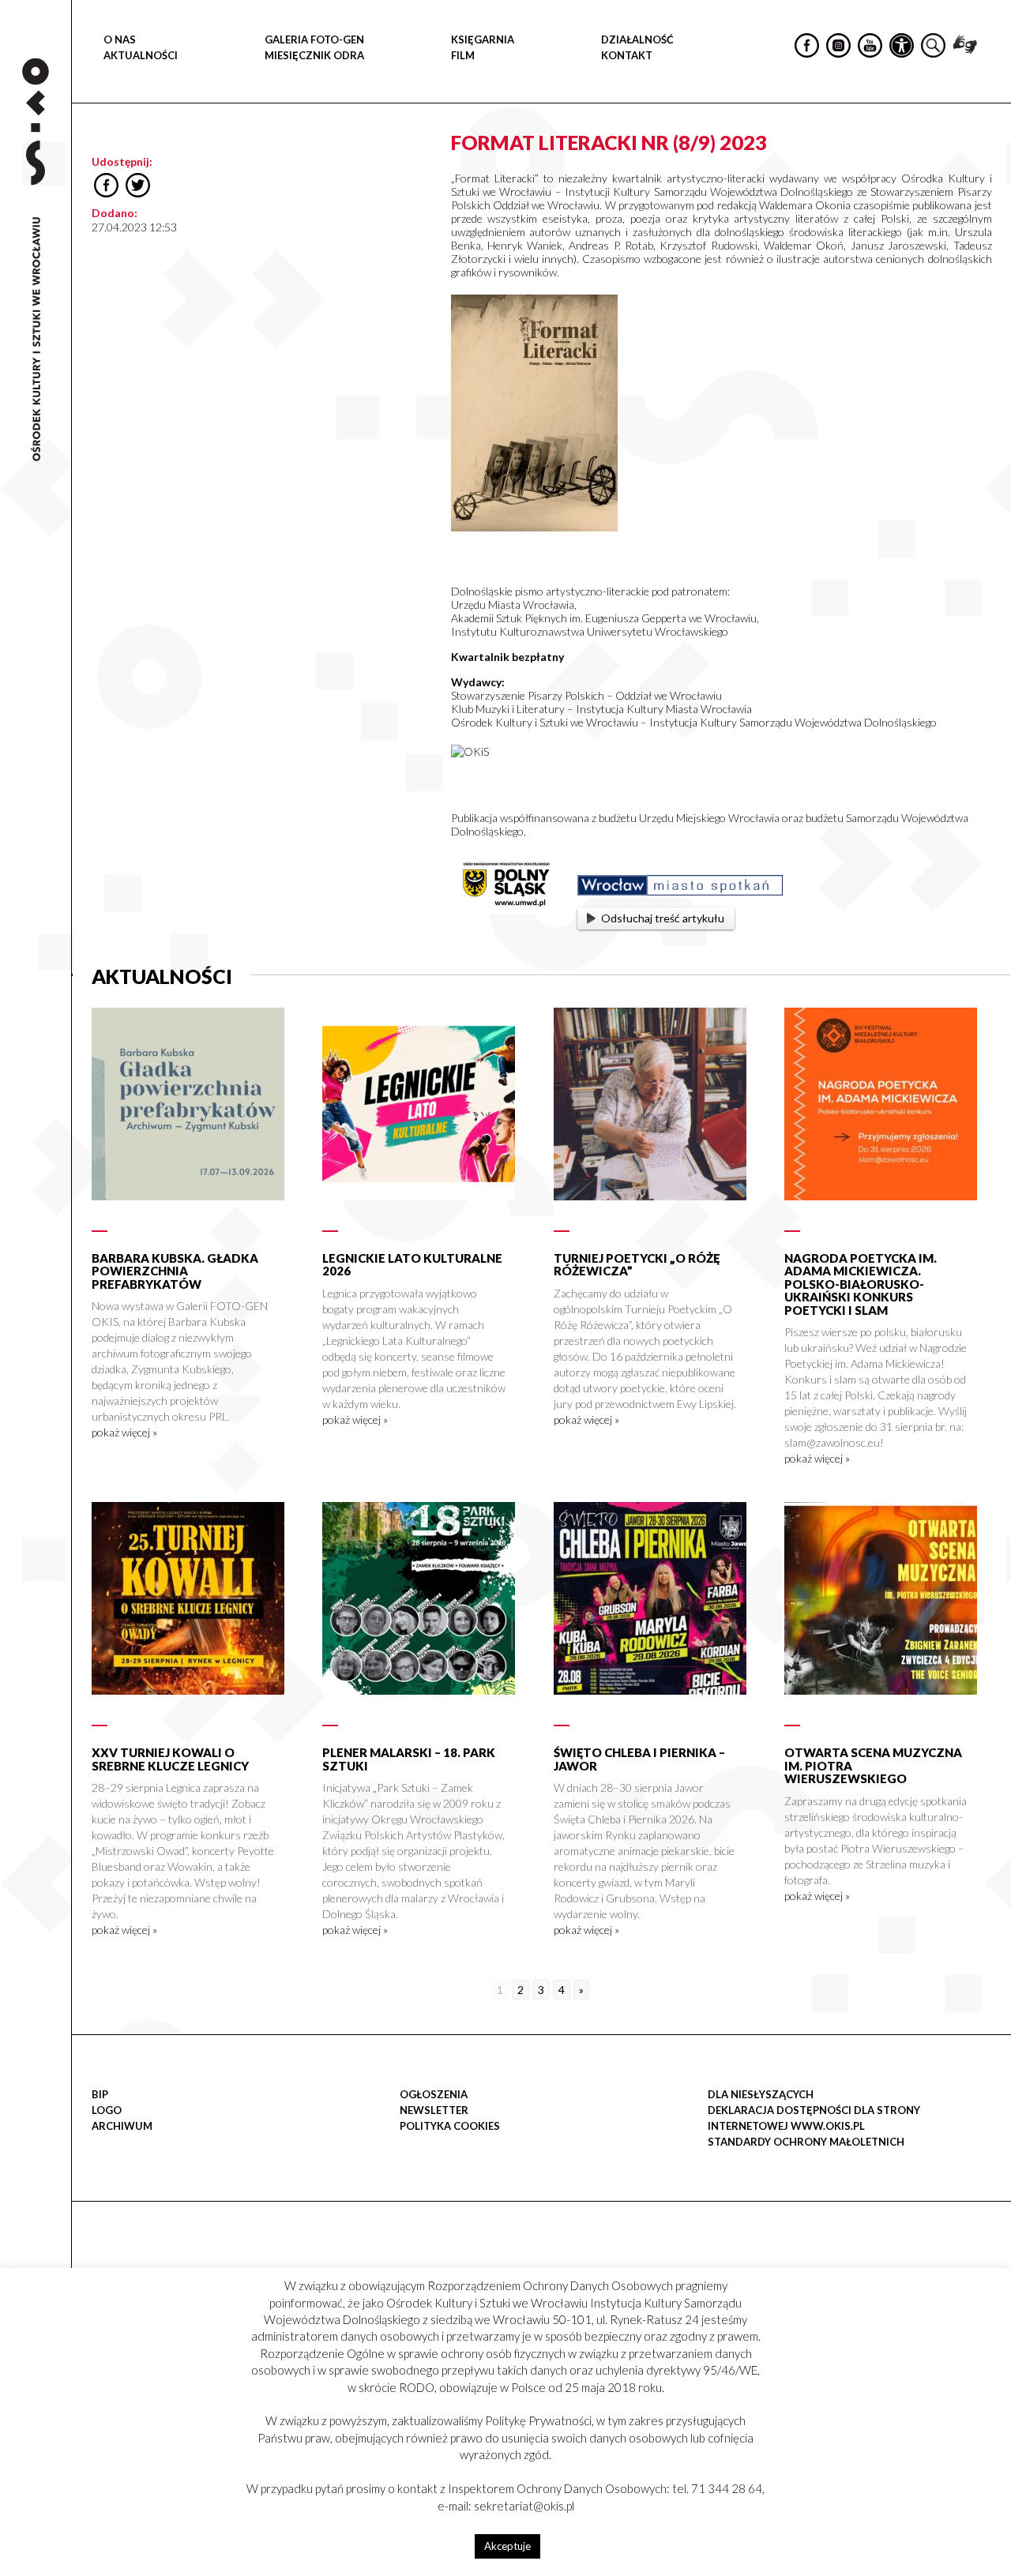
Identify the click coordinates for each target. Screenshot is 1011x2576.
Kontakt (627, 55)
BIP (100, 2094)
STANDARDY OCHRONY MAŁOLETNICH (806, 2142)
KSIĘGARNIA (483, 39)
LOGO (107, 2110)
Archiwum (122, 2126)
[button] (990, 163)
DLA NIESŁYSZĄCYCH (761, 2094)
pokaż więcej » (124, 1432)
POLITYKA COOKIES (450, 2126)
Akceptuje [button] (507, 2546)
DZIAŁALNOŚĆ (637, 39)
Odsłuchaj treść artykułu (663, 918)
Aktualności (141, 55)
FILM (463, 55)
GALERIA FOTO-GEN (314, 39)
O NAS (120, 39)
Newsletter (434, 2110)
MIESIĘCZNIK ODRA (314, 55)
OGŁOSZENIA (434, 2094)
